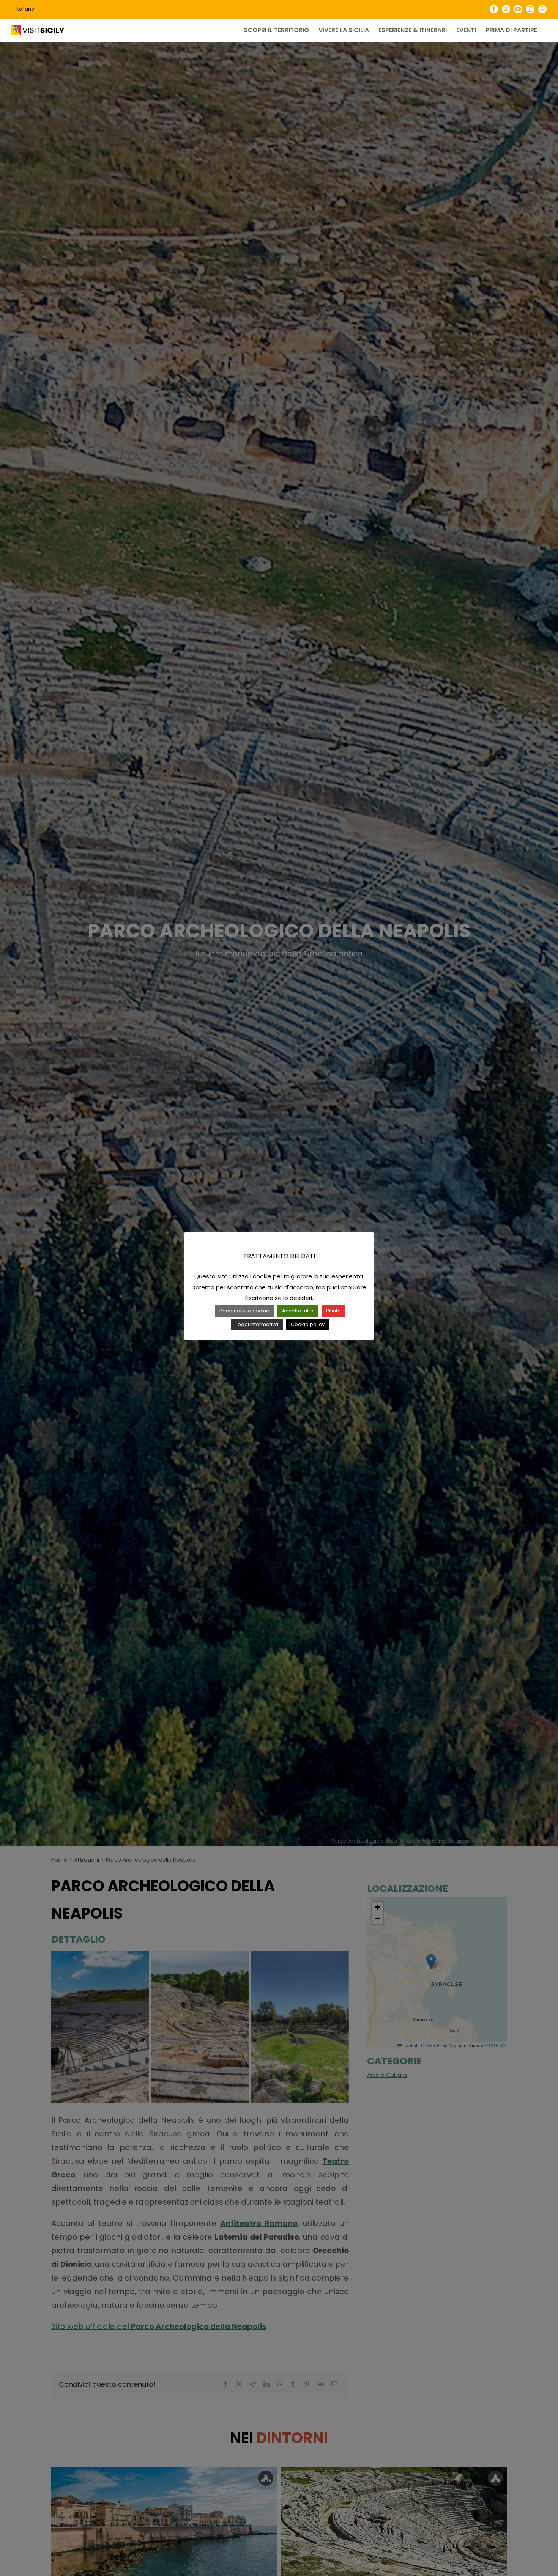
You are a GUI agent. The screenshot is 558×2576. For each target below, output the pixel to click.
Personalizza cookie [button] (244, 1311)
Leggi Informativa (257, 1324)
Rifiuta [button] (333, 1311)
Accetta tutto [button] (298, 1311)
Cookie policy (308, 1324)
